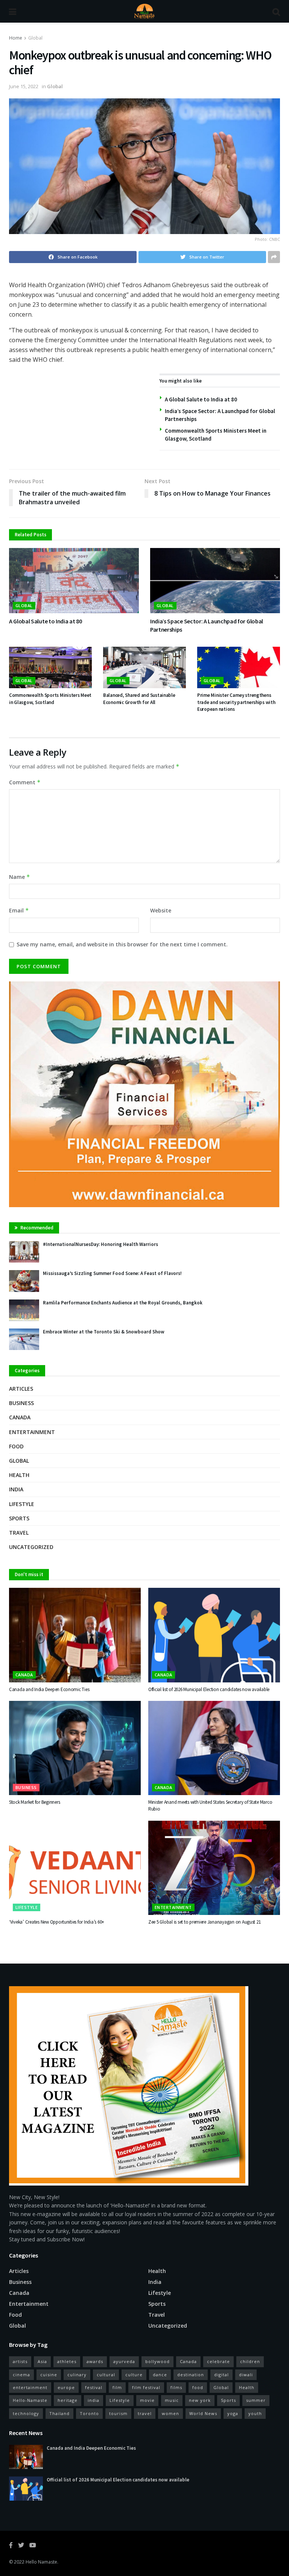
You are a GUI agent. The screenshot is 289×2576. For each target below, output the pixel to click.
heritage (68, 2400)
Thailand (59, 2413)
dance (160, 2375)
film (117, 2387)
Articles (21, 1389)
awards (95, 2361)
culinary (77, 2375)
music (172, 2400)
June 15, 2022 (24, 86)
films (176, 2387)
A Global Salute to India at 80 (201, 399)
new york (200, 2400)
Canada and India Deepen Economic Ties (49, 1689)
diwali (246, 2375)
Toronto (89, 2413)
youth (255, 2413)
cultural (106, 2375)
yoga (233, 2413)
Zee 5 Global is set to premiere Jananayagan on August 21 (204, 1922)
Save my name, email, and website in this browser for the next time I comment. (122, 944)
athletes (67, 2361)
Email (19, 910)
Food (16, 1446)
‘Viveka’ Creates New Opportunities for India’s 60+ (57, 1922)
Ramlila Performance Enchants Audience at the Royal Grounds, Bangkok (123, 1303)
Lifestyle (22, 1504)
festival (94, 2387)
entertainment (30, 2387)
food (198, 2387)
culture (134, 2375)
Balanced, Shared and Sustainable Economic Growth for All (139, 699)
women (170, 2413)
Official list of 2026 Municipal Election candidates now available (209, 1689)
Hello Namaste (41, 2562)
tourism (118, 2413)
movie (147, 2400)
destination (191, 2375)
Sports (19, 1518)
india (94, 2400)
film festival (146, 2387)
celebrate (218, 2361)
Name (20, 877)
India (16, 1489)
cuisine (49, 2375)
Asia (42, 2361)
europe (66, 2387)
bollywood (157, 2361)
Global (35, 38)
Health (19, 1475)
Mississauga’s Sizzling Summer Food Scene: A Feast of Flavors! (112, 1273)
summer (256, 2400)
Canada (20, 1417)
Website (161, 910)
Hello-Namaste (30, 2400)
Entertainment (32, 1432)
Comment (25, 782)
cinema (21, 2375)
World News (203, 2413)
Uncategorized (31, 1547)
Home (16, 38)
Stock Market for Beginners (34, 1802)
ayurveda (124, 2361)
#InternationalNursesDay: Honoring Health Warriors (100, 1244)
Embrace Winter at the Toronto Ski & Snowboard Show (104, 1332)
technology (26, 2413)
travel (145, 2413)
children (250, 2361)
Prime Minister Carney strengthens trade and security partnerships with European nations (236, 702)
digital (221, 2375)
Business (21, 1403)
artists (20, 2361)
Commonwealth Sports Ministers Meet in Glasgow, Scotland (50, 699)
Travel (19, 1533)
